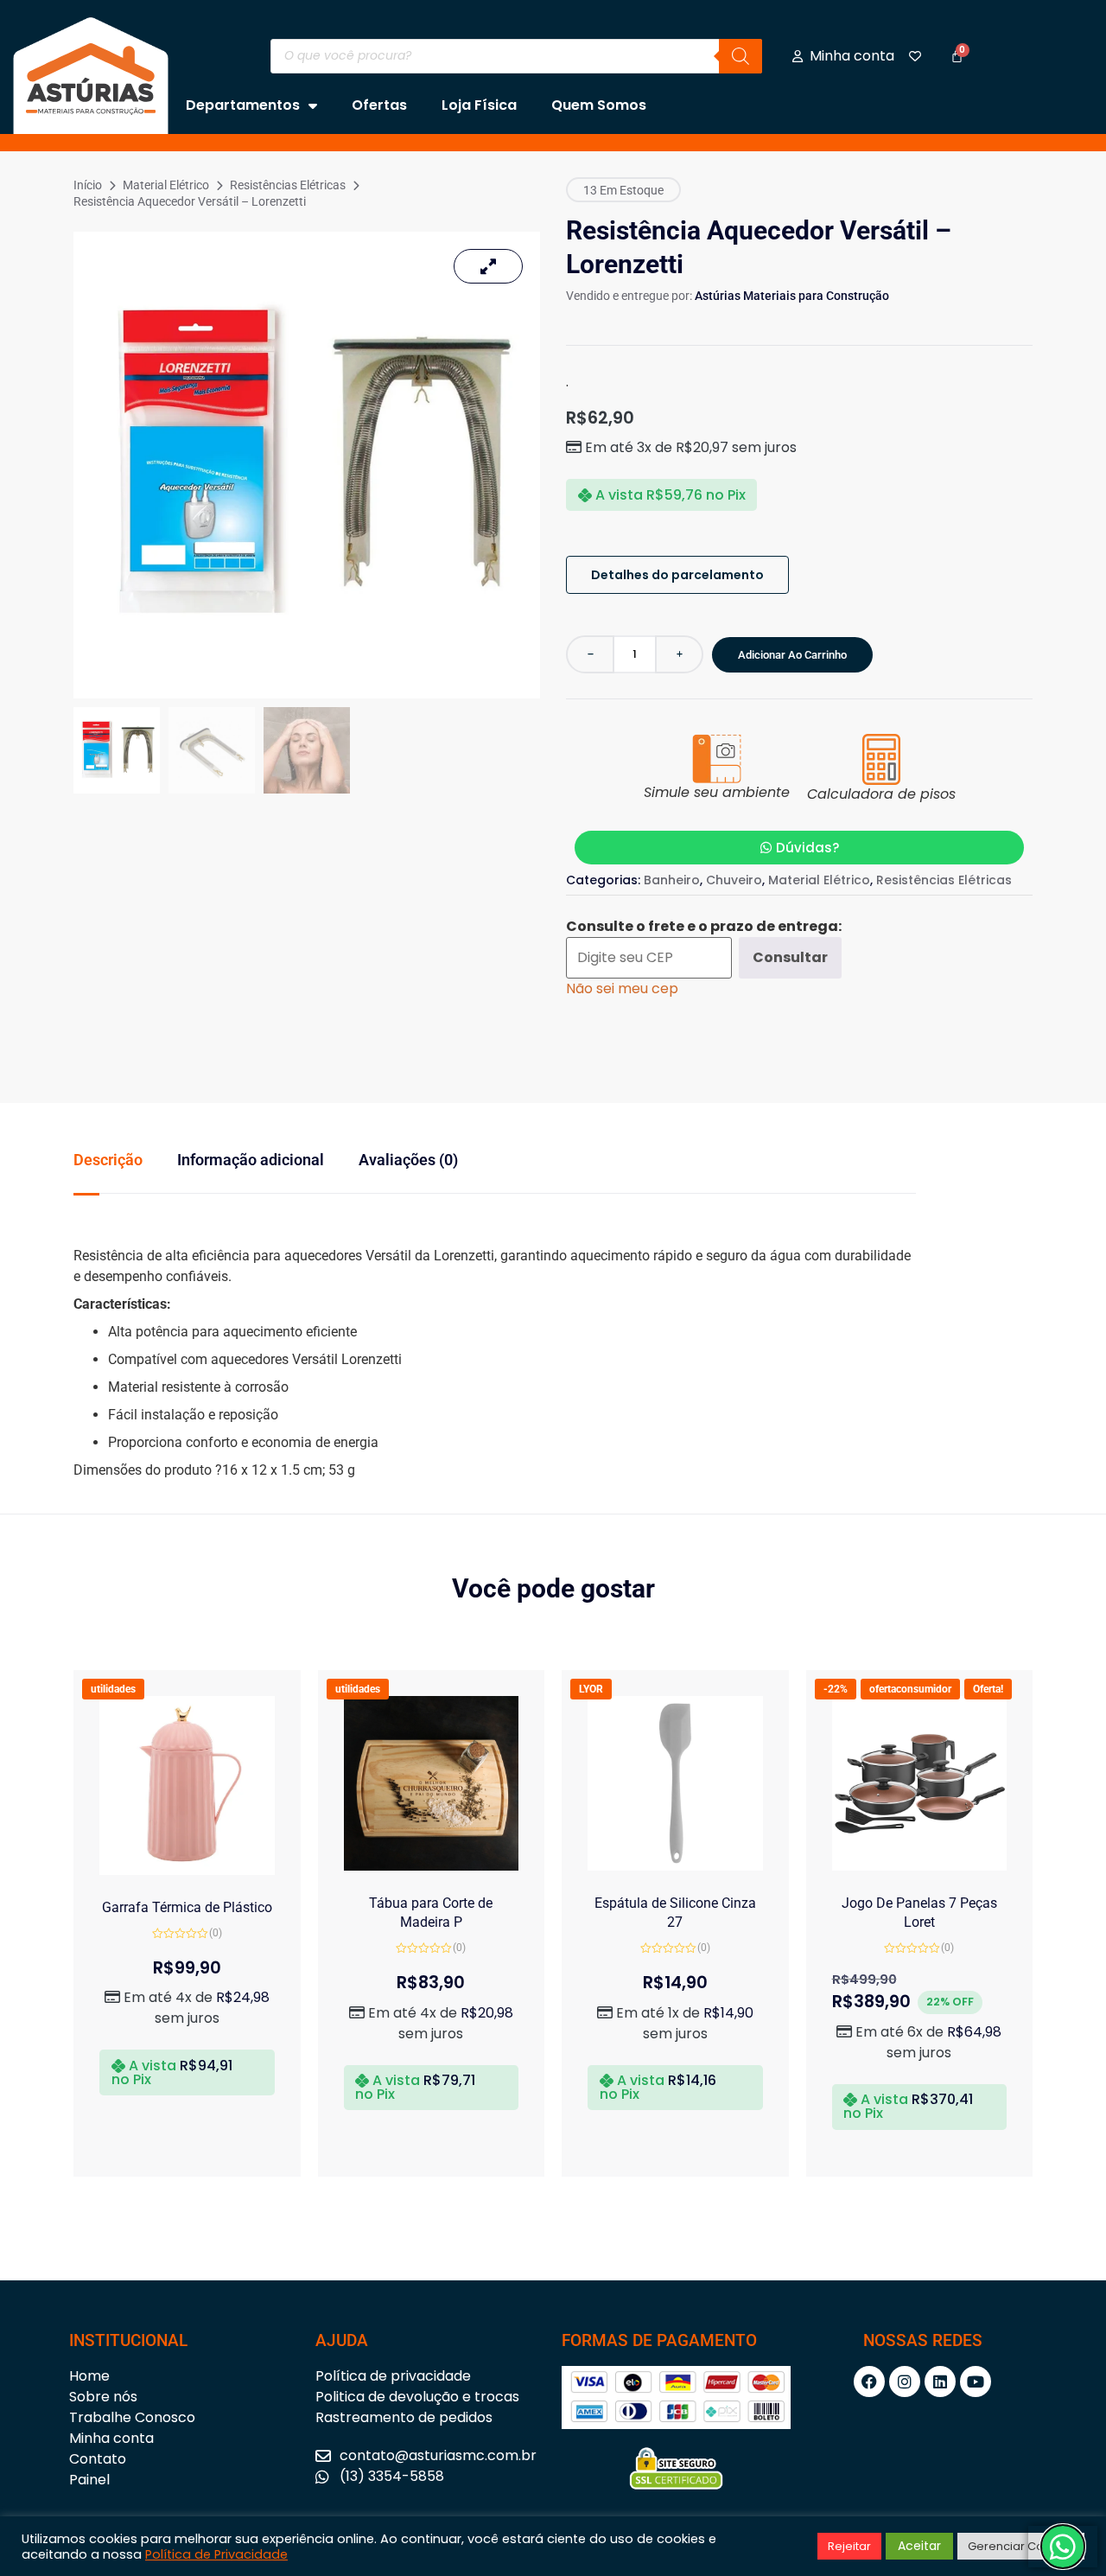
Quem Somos (599, 105)
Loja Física (479, 105)
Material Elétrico (166, 185)
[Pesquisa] (741, 56)
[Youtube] (976, 2382)
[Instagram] (905, 2382)
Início (88, 185)
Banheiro (672, 880)
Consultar (790, 957)
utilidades (113, 1689)
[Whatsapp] (1063, 2547)
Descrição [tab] (108, 1160)
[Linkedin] (940, 2382)
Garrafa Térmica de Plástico (187, 1907)
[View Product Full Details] (187, 1870)
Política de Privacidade (216, 2554)
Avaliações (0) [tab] (408, 1160)
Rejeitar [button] (849, 2546)
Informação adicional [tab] (251, 1160)
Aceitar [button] (919, 2546)
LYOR (591, 1689)
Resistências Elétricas (288, 185)
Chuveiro (734, 880)
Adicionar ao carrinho (792, 655)
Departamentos (243, 105)
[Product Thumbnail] (488, 266)
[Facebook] (869, 2382)
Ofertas (379, 105)
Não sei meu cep (622, 988)
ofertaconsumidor (910, 1689)
